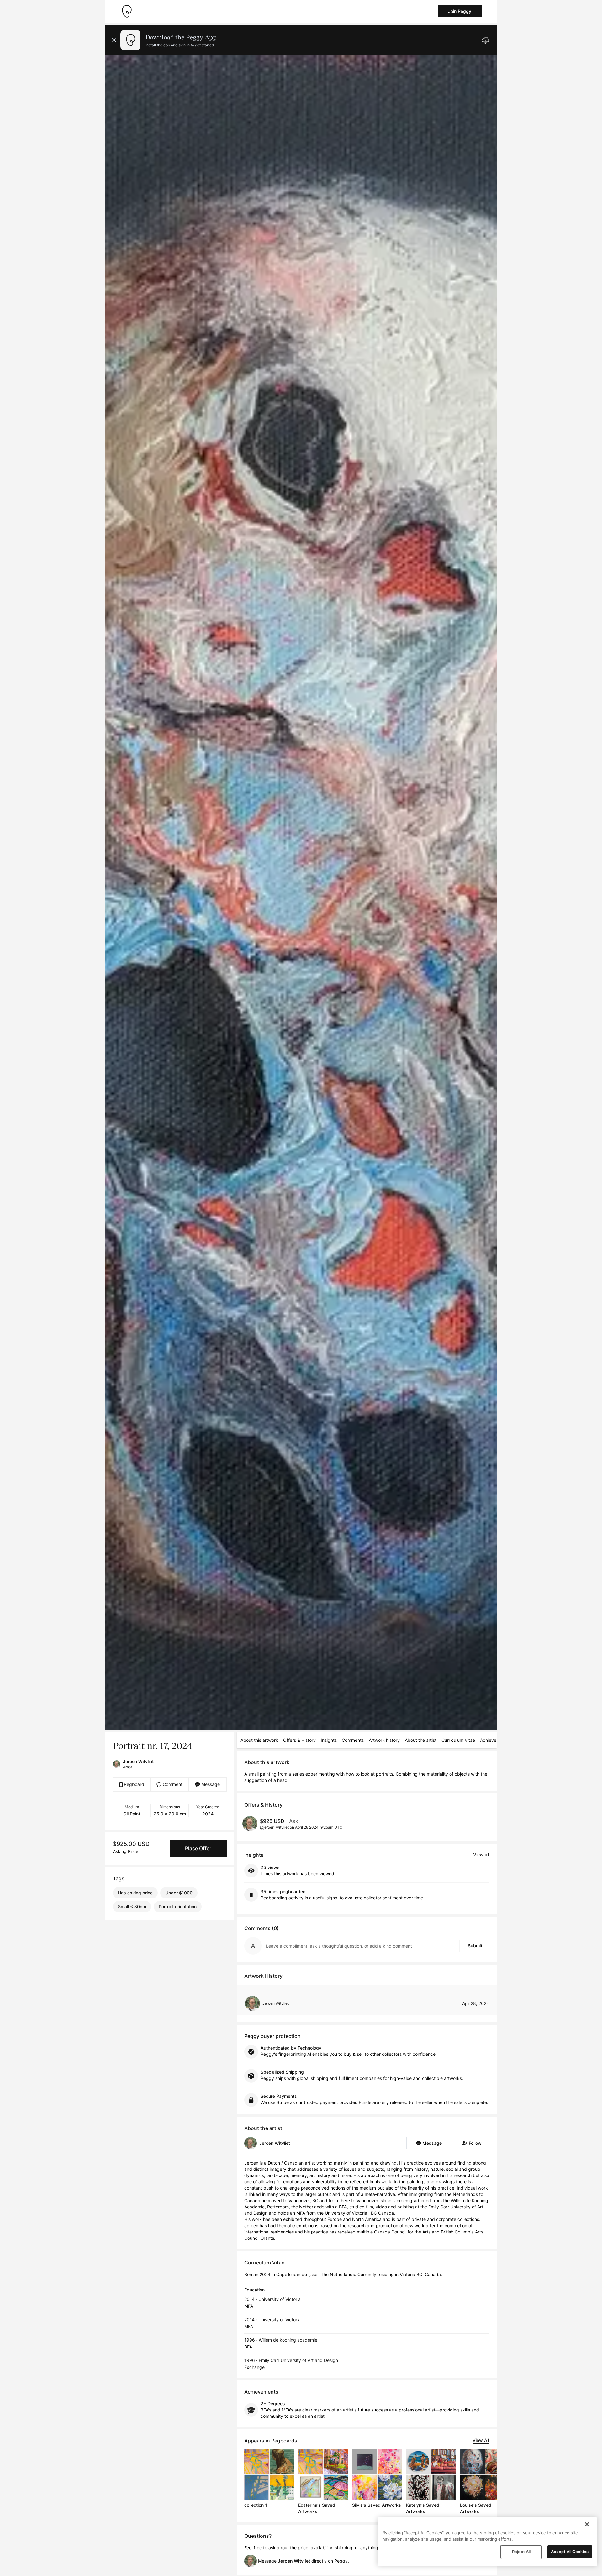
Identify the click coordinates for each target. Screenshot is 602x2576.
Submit (475, 1946)
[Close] (587, 2524)
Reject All (521, 2552)
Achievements (494, 1740)
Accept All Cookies (570, 2552)
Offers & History (299, 1740)
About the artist (421, 1740)
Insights (329, 1740)
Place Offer (198, 1848)
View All (481, 2440)
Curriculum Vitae (458, 1740)
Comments (353, 1740)
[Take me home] (127, 11)
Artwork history (384, 1740)
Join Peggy (460, 11)
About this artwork (259, 1740)
